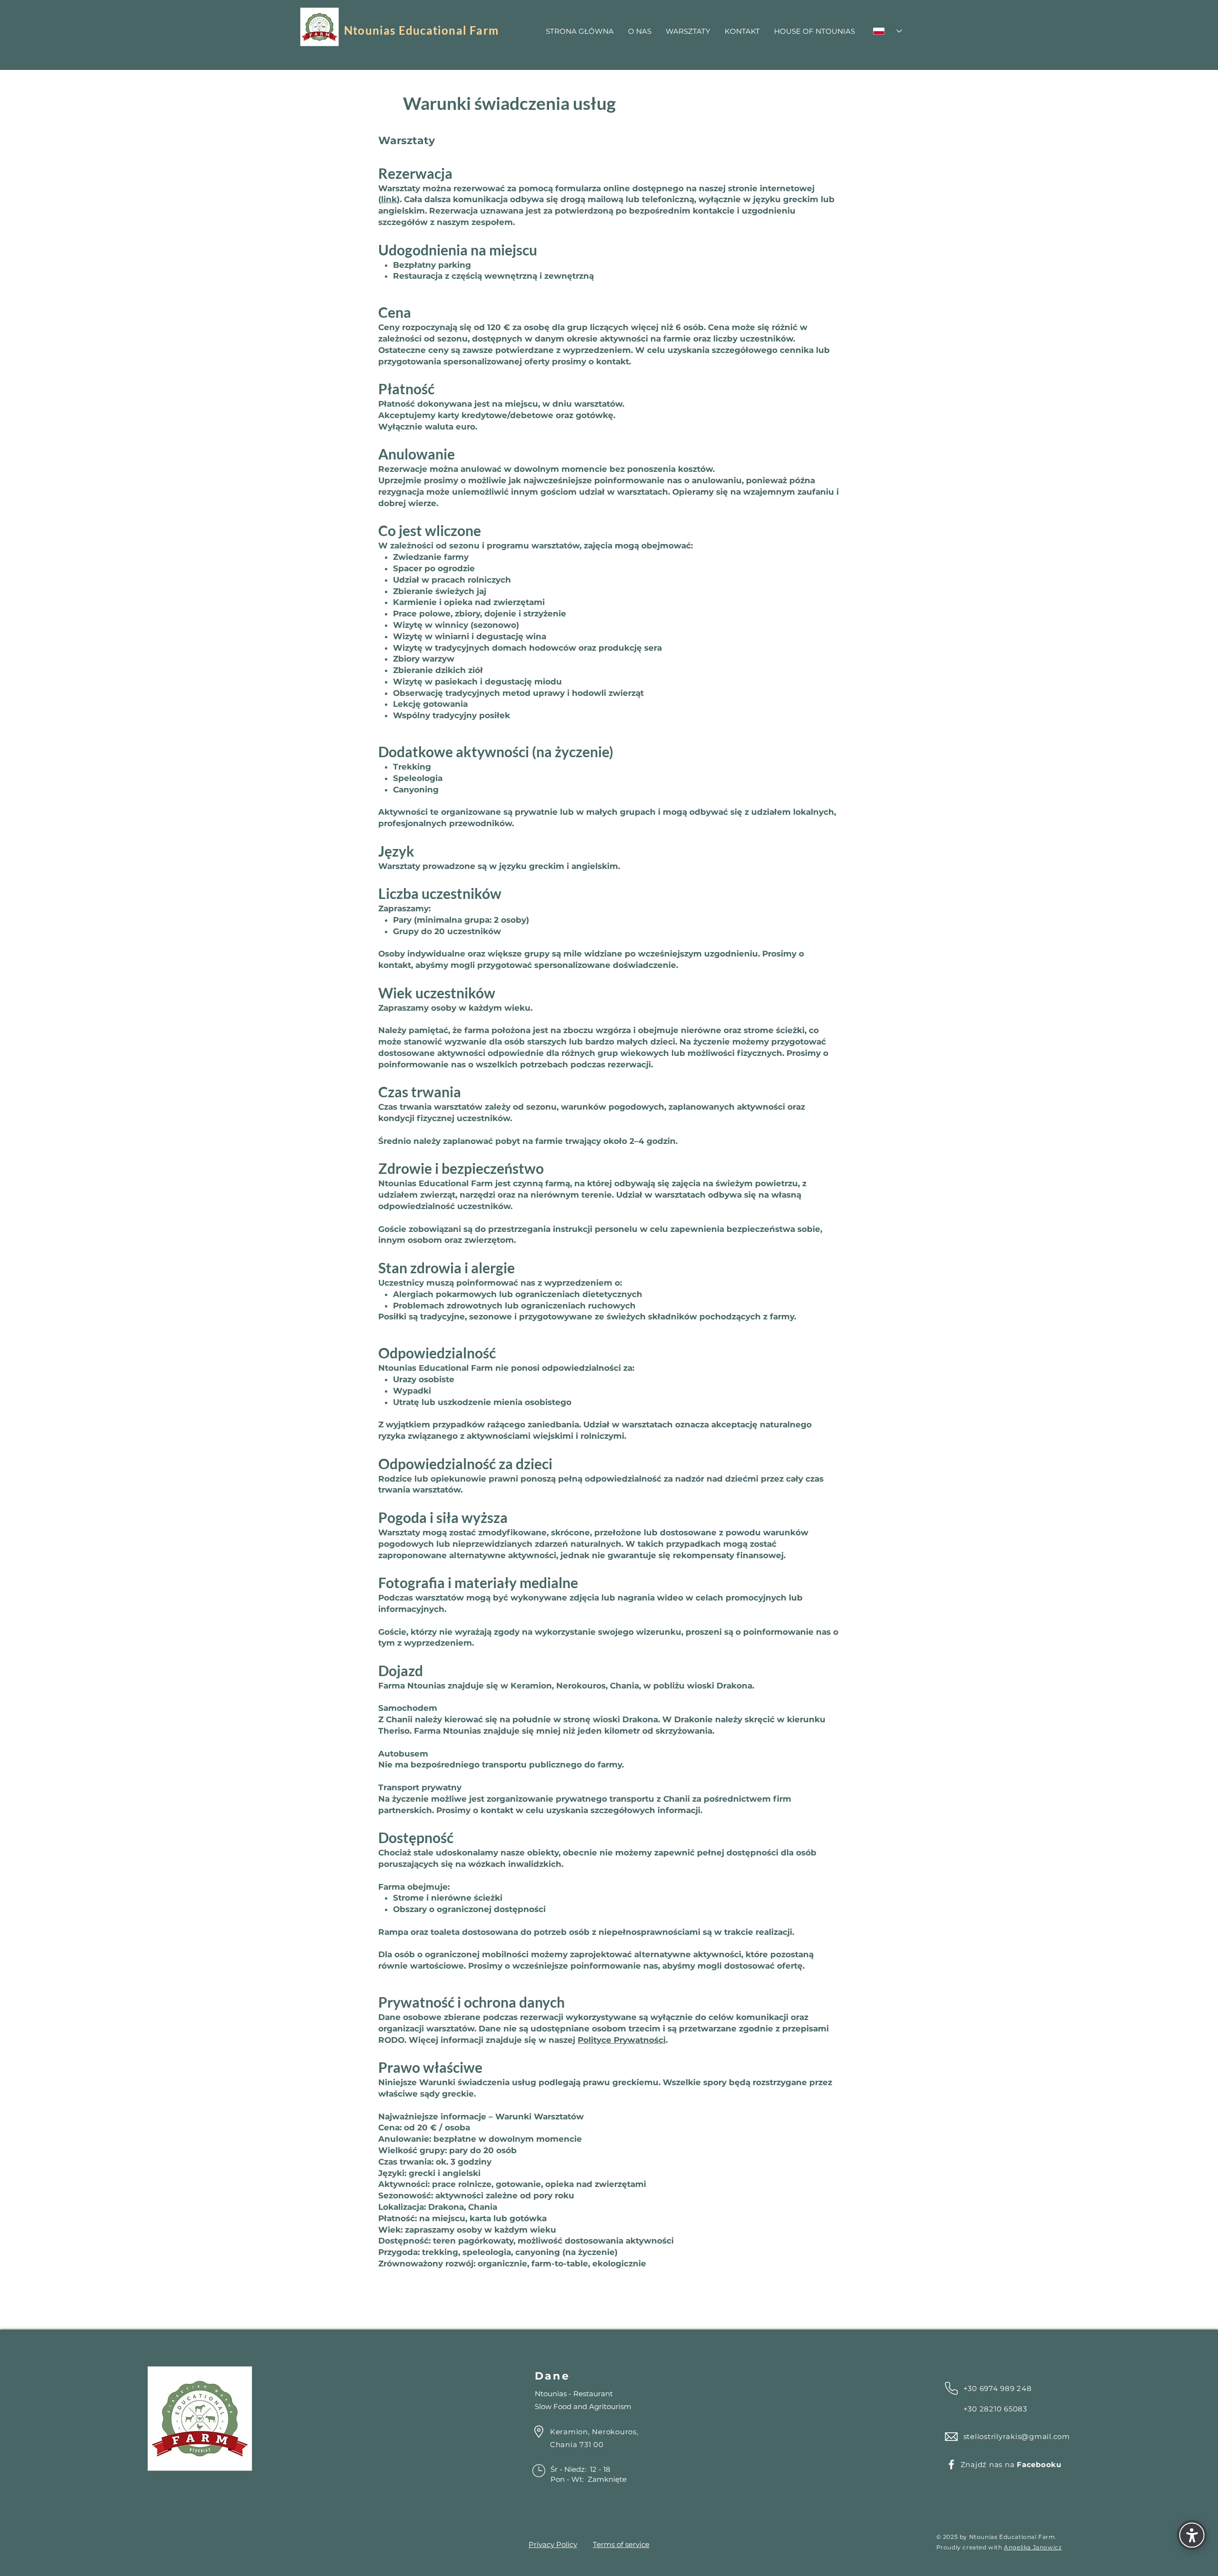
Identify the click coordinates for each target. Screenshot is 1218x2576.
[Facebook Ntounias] (951, 2464)
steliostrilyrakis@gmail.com (1017, 2436)
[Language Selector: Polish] (888, 31)
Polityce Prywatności (622, 2040)
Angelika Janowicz (1033, 2547)
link (389, 199)
